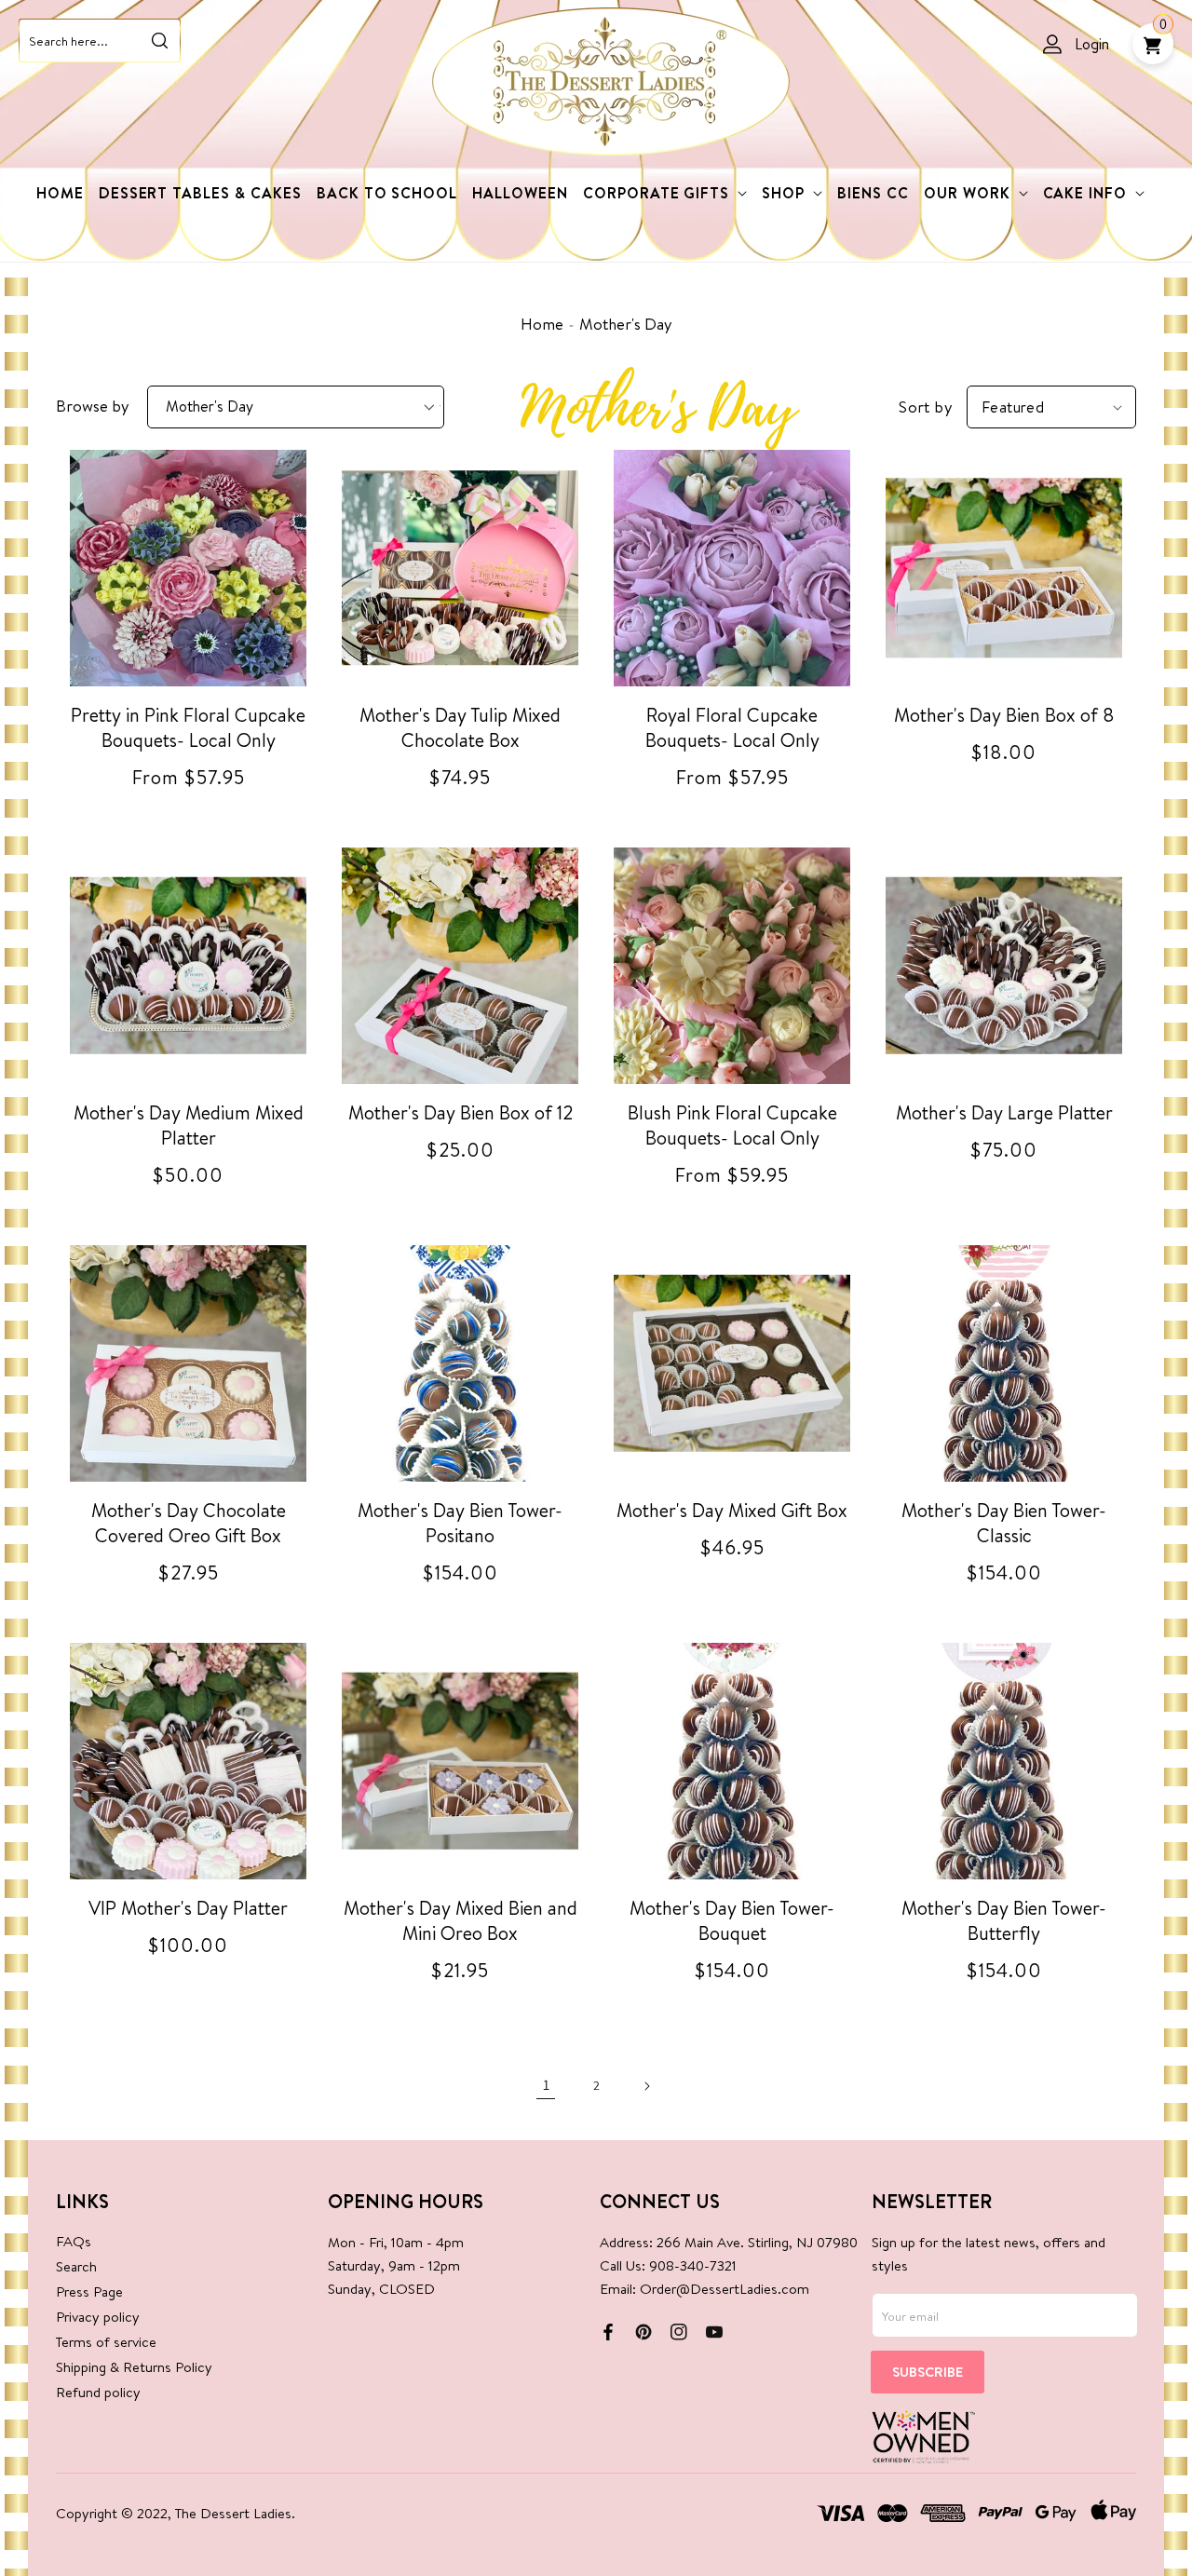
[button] (665, 193)
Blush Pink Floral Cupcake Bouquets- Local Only (732, 1125)
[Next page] (646, 2086)
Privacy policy (98, 2317)
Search (76, 2266)
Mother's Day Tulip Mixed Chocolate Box (460, 727)
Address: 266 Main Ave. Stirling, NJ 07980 (729, 2242)
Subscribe (928, 2372)
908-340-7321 (693, 2265)
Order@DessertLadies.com (725, 2289)
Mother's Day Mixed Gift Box (732, 1510)
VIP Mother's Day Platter (188, 1908)
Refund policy (98, 2392)
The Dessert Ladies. (235, 2513)
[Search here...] (159, 40)
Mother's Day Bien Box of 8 (1004, 715)
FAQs (74, 2241)
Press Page (89, 2291)
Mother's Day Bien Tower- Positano (460, 1523)
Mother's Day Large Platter (1004, 1112)
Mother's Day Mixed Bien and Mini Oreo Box (461, 1920)
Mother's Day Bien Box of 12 (461, 1112)
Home (542, 324)
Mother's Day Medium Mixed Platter (189, 1125)
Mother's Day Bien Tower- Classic (1004, 1523)
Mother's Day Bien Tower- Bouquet (732, 1920)
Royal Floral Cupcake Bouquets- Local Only (732, 727)
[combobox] (100, 41)
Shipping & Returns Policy (134, 2367)
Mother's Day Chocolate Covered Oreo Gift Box (189, 1523)
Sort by (926, 407)
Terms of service (106, 2342)
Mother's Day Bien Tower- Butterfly (1004, 1920)
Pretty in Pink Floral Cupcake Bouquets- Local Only (188, 727)
